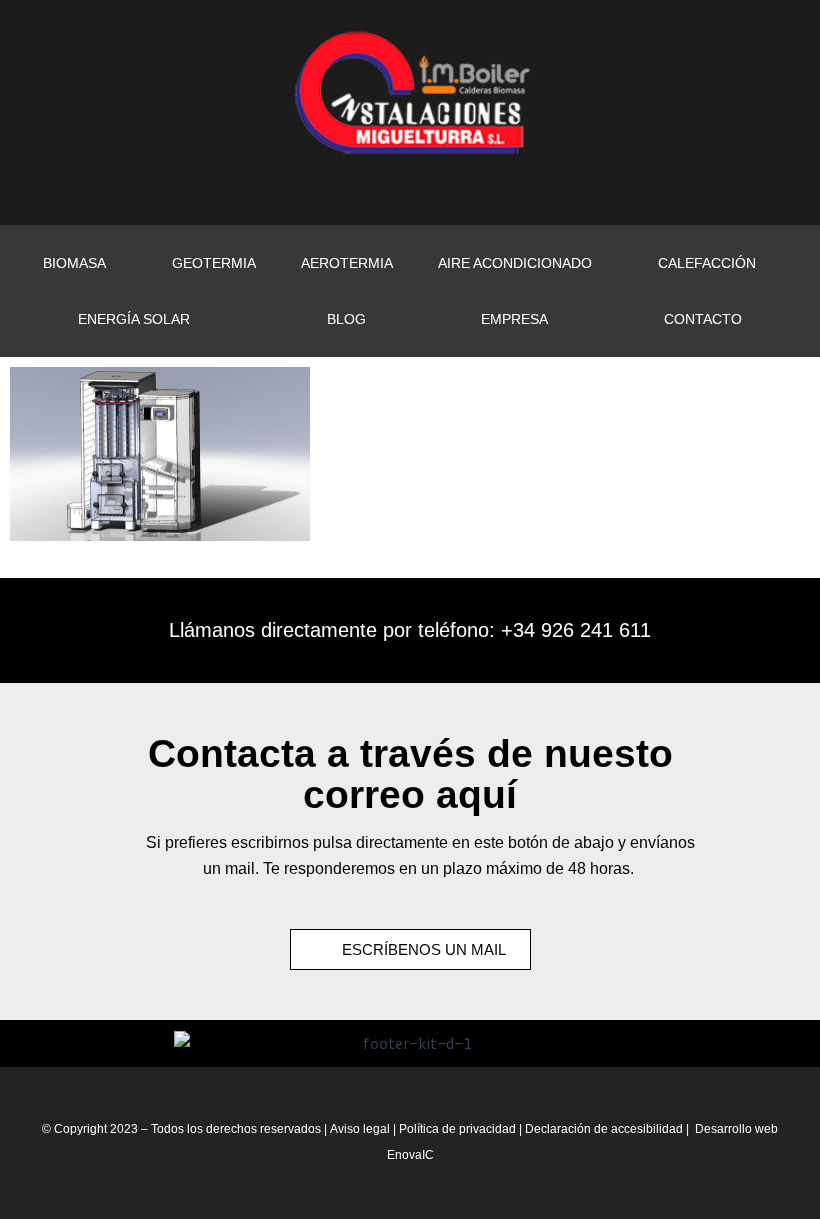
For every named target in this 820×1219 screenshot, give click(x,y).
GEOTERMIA (214, 263)
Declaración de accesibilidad (604, 1129)
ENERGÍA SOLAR (134, 319)
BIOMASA (74, 263)
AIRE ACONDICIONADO (515, 263)
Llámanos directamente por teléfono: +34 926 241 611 (410, 630)
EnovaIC (410, 1155)
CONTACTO (703, 319)
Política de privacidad (459, 1129)
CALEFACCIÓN (707, 263)
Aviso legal (360, 1129)
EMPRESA (514, 319)
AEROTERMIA (347, 263)
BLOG (346, 319)
